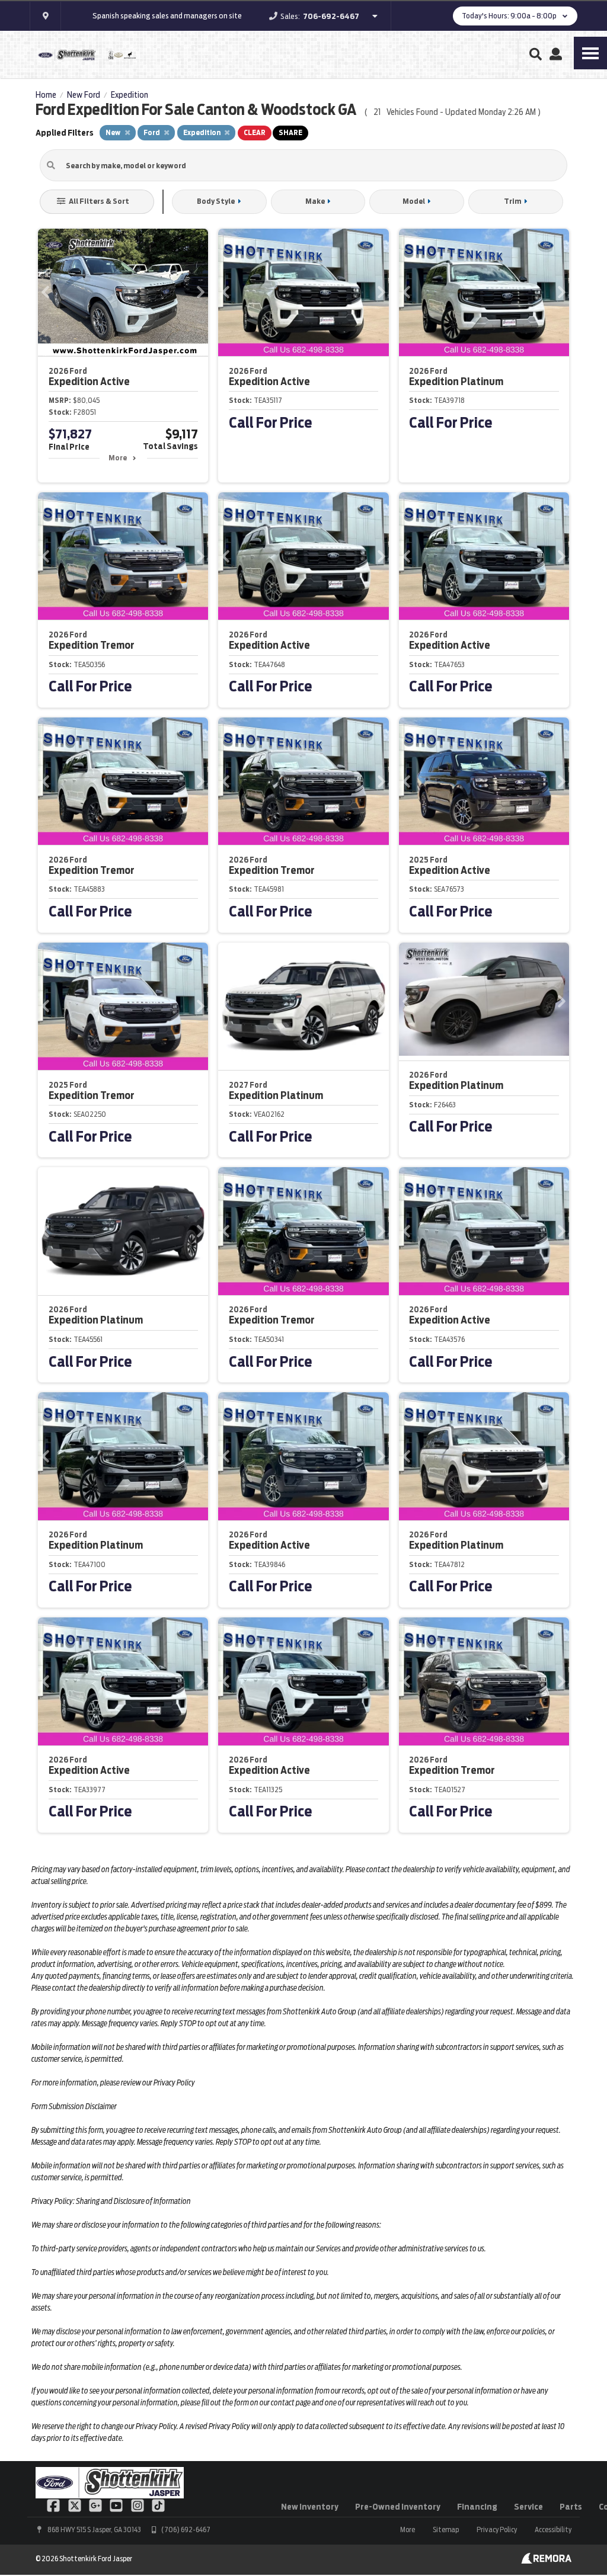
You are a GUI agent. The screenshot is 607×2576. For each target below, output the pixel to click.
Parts (571, 2507)
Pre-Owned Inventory (398, 2507)
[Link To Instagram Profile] (138, 2504)
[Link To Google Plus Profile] (96, 2504)
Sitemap (446, 2529)
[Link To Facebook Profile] (54, 2504)
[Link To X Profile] (75, 2504)
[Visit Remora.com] (546, 2561)
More (118, 458)
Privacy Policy (497, 2529)
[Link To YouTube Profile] (117, 2504)
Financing (477, 2507)
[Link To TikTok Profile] (158, 2504)
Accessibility (553, 2529)
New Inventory (310, 2507)
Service (528, 2507)
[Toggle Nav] (590, 53)
